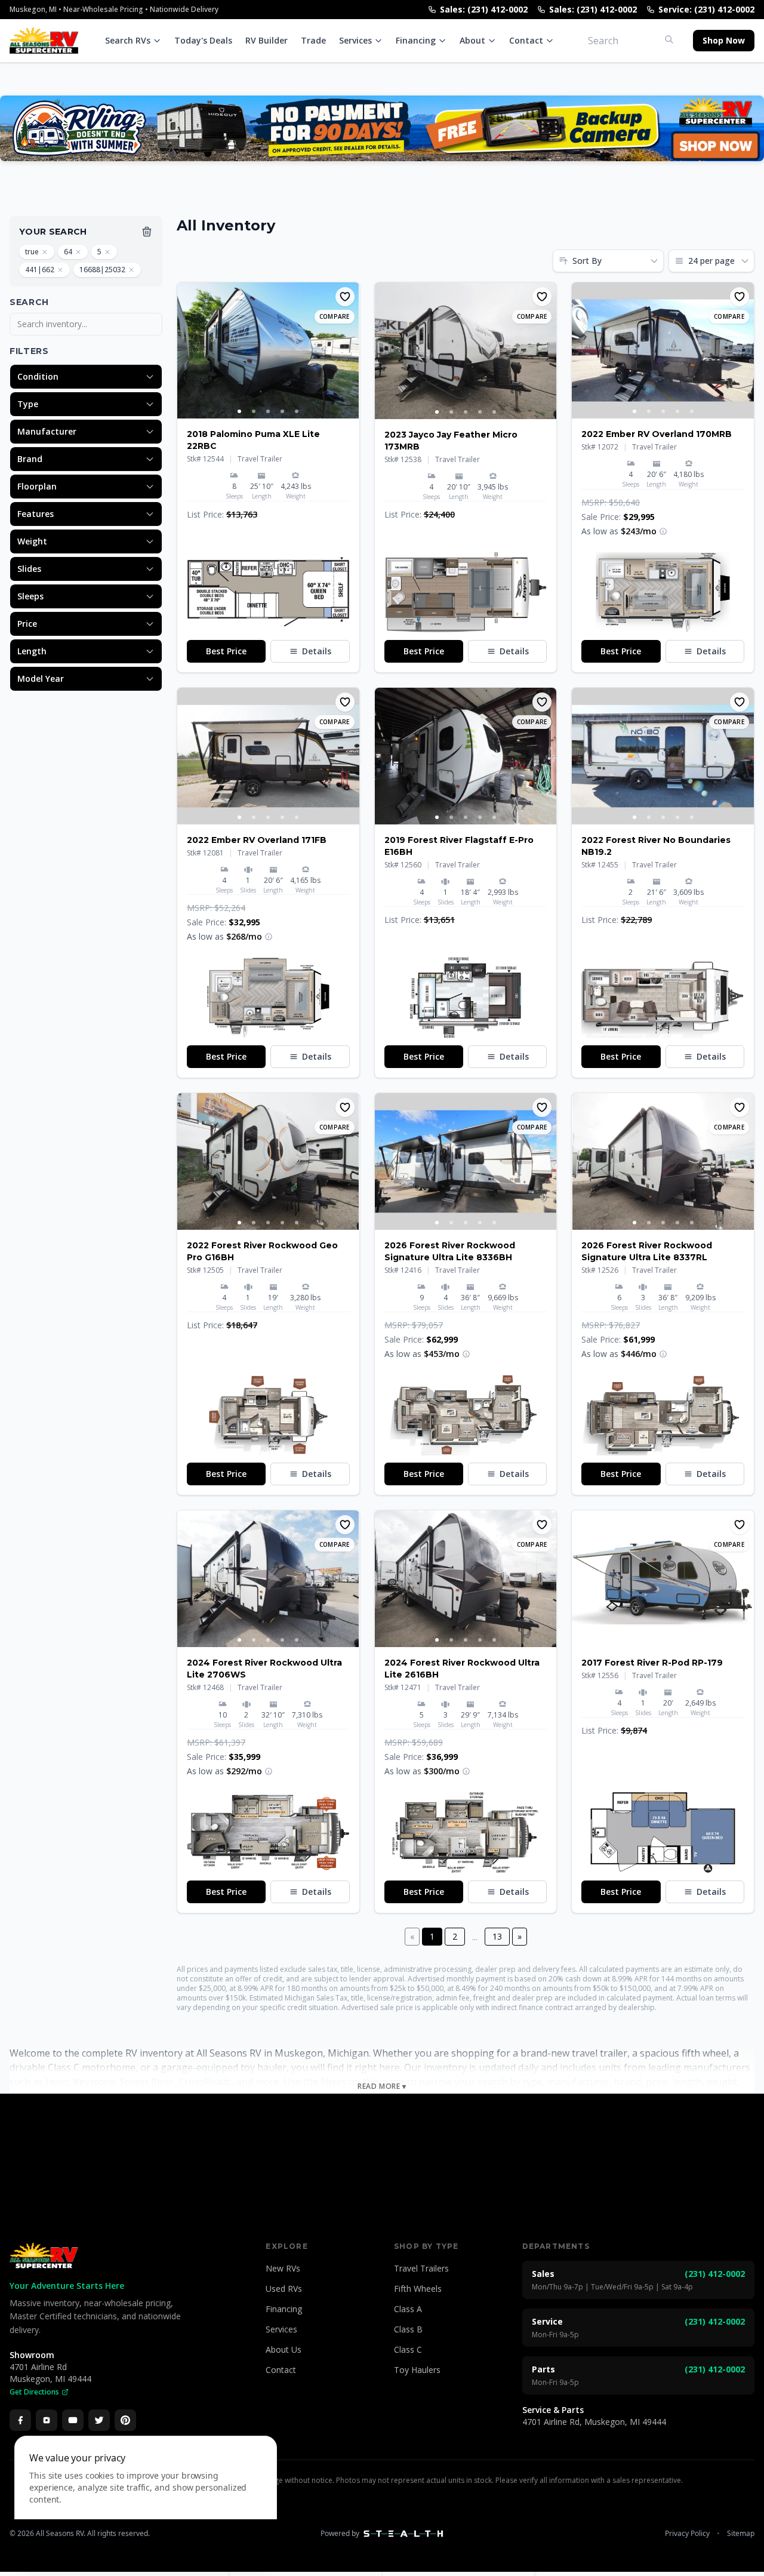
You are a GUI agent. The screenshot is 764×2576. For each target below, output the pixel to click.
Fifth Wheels (418, 2289)
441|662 (40, 270)
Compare (335, 316)
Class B (408, 2329)
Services (355, 40)
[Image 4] (282, 411)
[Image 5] (297, 411)
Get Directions (34, 2392)
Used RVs (284, 2289)
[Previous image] (187, 350)
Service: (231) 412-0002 (706, 9)
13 (497, 1936)
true (32, 252)
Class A (408, 2309)
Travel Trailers (421, 2268)
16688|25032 (102, 270)
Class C (408, 2349)
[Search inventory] (669, 39)
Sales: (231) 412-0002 (484, 9)
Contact (526, 40)
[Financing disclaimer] (663, 531)
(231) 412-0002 (715, 2274)
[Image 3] (268, 411)
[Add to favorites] (345, 297)
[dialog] (146, 2499)
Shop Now (724, 40)
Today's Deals (203, 40)
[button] (268, 592)
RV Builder (267, 40)
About (472, 40)
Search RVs (128, 40)
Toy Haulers (417, 2370)
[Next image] (350, 350)
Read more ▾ (382, 2086)
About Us (284, 2349)
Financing (416, 40)
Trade (313, 40)
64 (68, 252)
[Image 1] (239, 411)
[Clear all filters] (147, 232)
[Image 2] (254, 411)
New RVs (283, 2268)
